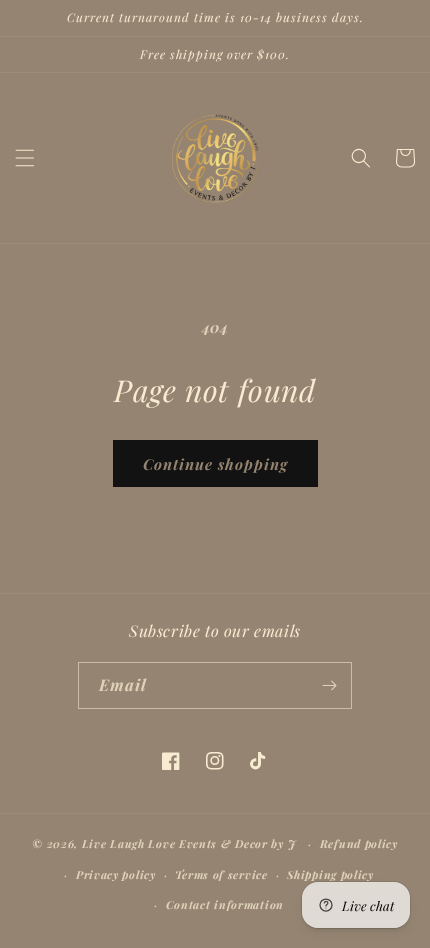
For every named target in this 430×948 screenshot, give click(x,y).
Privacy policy (116, 874)
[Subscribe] (329, 685)
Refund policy (359, 843)
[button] (25, 158)
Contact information (225, 904)
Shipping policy (330, 874)
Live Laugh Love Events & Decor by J (191, 843)
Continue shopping (215, 464)
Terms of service (221, 874)
